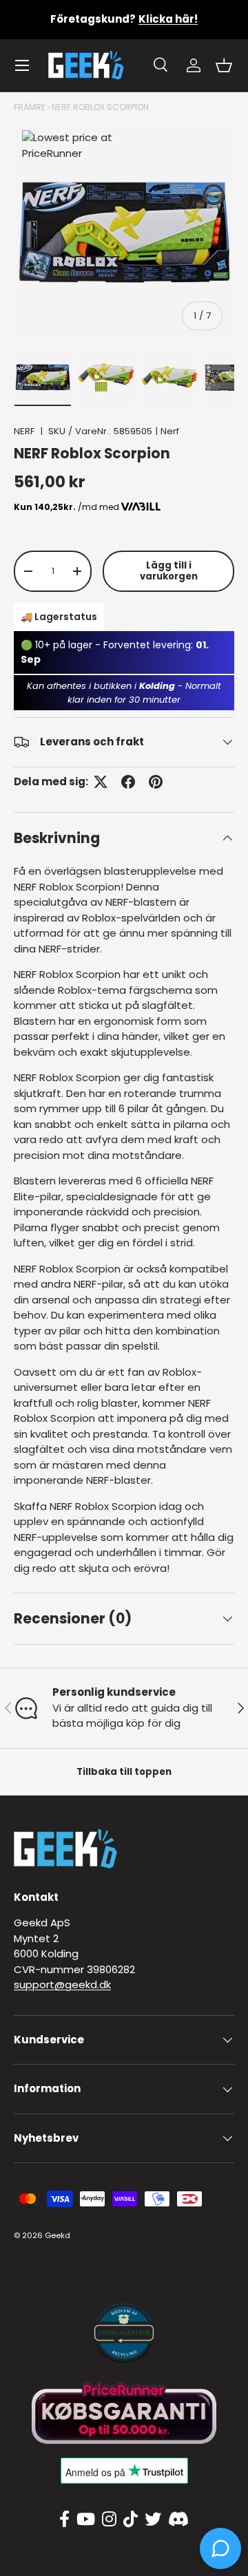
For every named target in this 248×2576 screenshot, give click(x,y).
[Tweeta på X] (101, 782)
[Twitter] (153, 2520)
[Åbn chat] (220, 2548)
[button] (224, 65)
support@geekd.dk (62, 1984)
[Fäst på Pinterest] (156, 782)
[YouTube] (86, 2520)
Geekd (58, 2235)
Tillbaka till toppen (124, 1772)
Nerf (170, 431)
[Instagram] (109, 2520)
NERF (24, 431)
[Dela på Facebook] (128, 782)
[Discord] (178, 2520)
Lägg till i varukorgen (169, 571)
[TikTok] (131, 2520)
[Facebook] (64, 2520)
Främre (30, 107)
